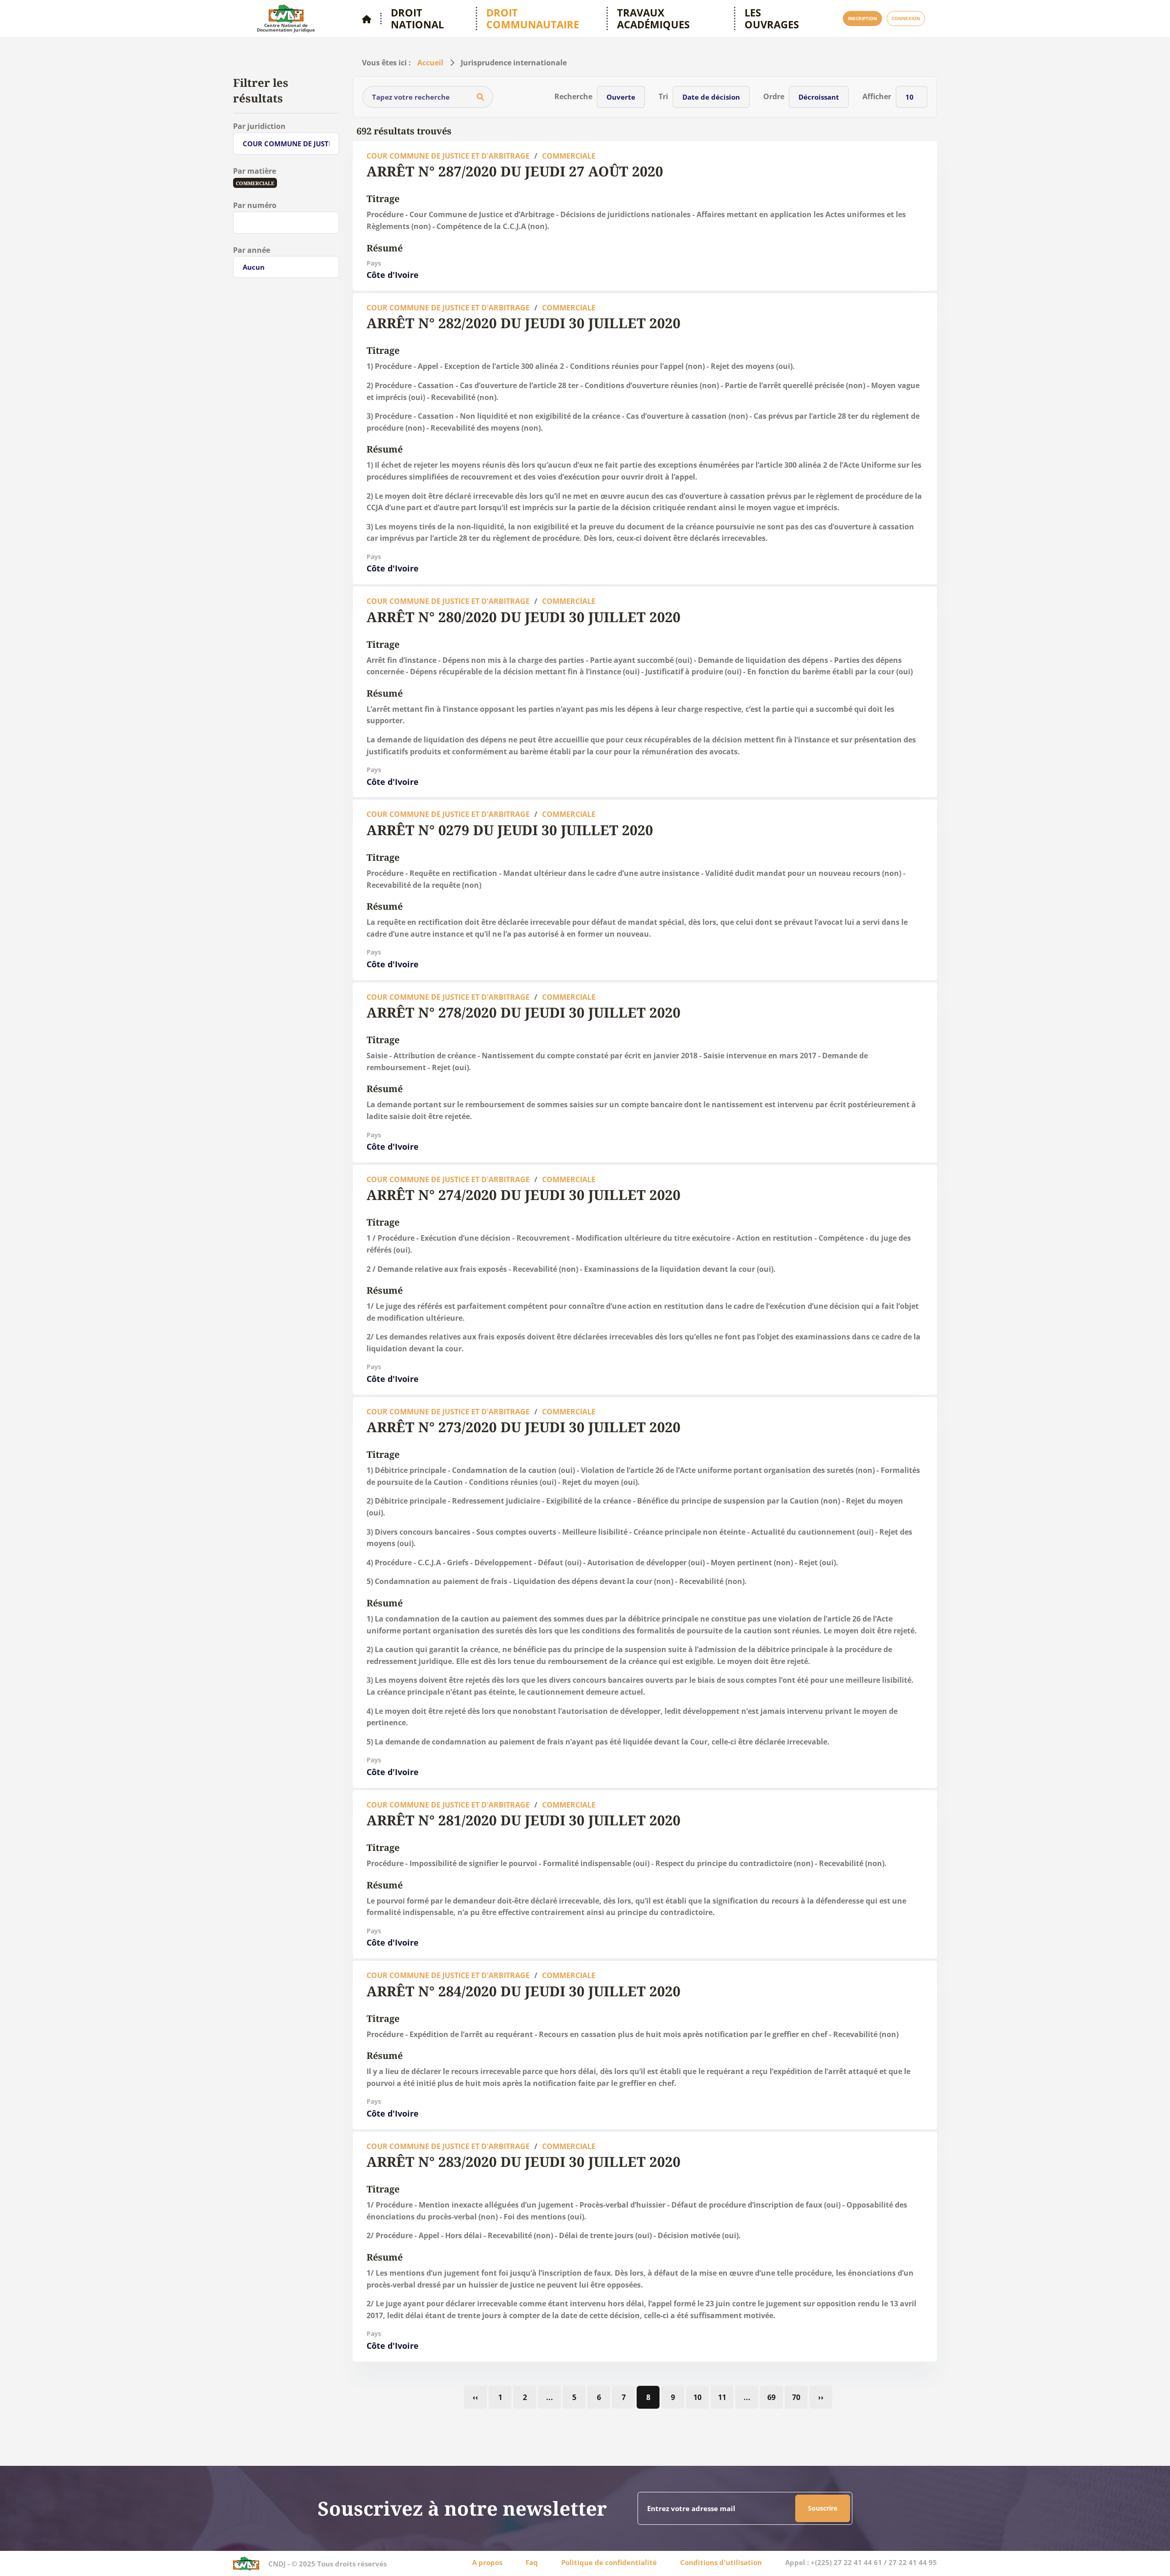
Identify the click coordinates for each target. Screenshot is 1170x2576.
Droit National (417, 19)
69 (771, 2397)
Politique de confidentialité (609, 2562)
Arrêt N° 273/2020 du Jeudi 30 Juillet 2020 (524, 1427)
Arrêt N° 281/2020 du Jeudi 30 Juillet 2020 (524, 1820)
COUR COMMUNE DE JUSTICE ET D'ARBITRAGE (448, 156)
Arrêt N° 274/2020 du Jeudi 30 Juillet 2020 (524, 1195)
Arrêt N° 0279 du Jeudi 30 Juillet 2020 (510, 830)
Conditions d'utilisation (721, 2562)
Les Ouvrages (772, 19)
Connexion (906, 18)
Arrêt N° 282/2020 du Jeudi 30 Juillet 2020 (524, 323)
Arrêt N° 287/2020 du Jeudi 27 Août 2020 (515, 171)
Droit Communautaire (533, 19)
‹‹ (475, 2397)
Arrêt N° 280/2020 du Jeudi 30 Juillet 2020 (524, 617)
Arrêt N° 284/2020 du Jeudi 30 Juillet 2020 (524, 1991)
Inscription (862, 18)
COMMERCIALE (569, 156)
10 (697, 2397)
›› (821, 2397)
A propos (487, 2562)
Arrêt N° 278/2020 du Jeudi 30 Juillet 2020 (524, 1012)
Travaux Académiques (653, 19)
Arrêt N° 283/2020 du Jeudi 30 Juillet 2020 (524, 2162)
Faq (532, 2562)
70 (796, 2397)
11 (722, 2397)
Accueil (430, 63)
